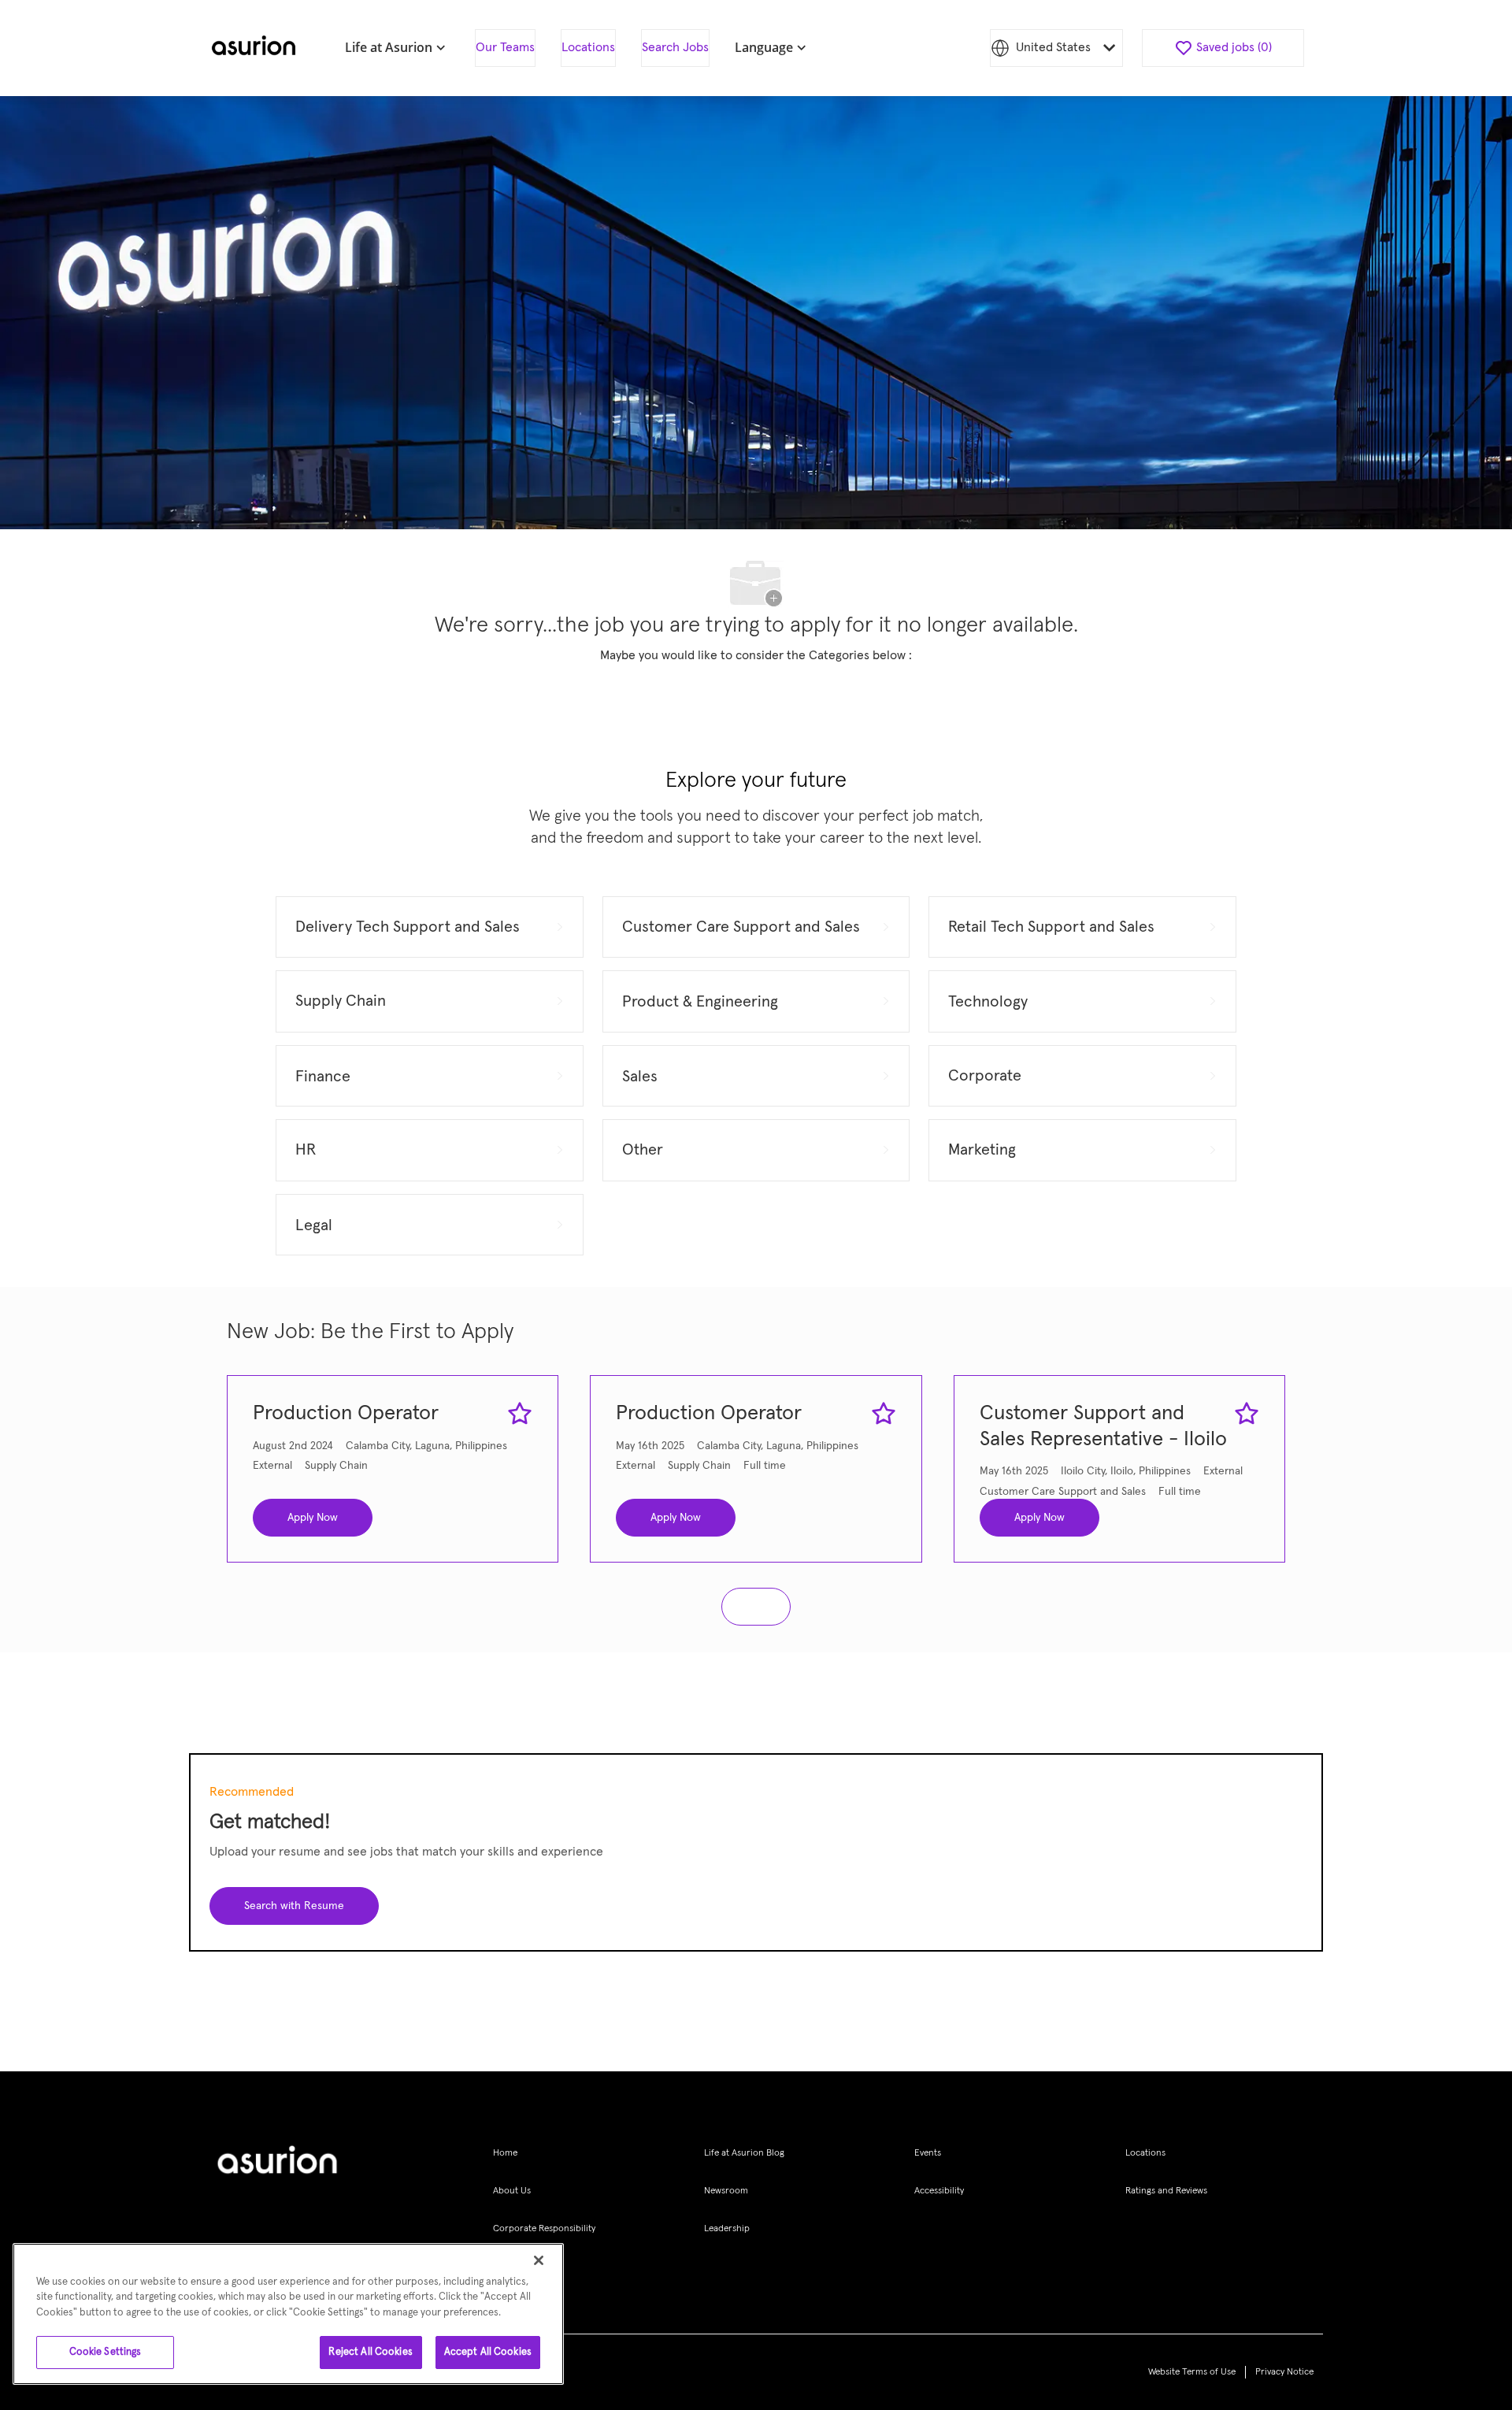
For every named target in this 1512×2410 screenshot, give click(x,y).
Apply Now (313, 1518)
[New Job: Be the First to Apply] (756, 1607)
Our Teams (505, 47)
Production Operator (346, 1414)
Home (505, 2153)
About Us (512, 2191)
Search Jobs (675, 47)
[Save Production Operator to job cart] (520, 1414)
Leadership (727, 2229)
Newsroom (726, 2191)
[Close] (539, 2260)
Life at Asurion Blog (744, 2153)
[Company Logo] (254, 48)
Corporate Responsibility (544, 2229)
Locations (588, 47)
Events (928, 2153)
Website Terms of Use (1192, 2372)
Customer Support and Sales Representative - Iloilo (1103, 1427)
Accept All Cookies (488, 2352)
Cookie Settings (106, 2352)
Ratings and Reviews (1166, 2191)
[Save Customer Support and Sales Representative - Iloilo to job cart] (1247, 1414)
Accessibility (939, 2191)
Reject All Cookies (370, 2352)
